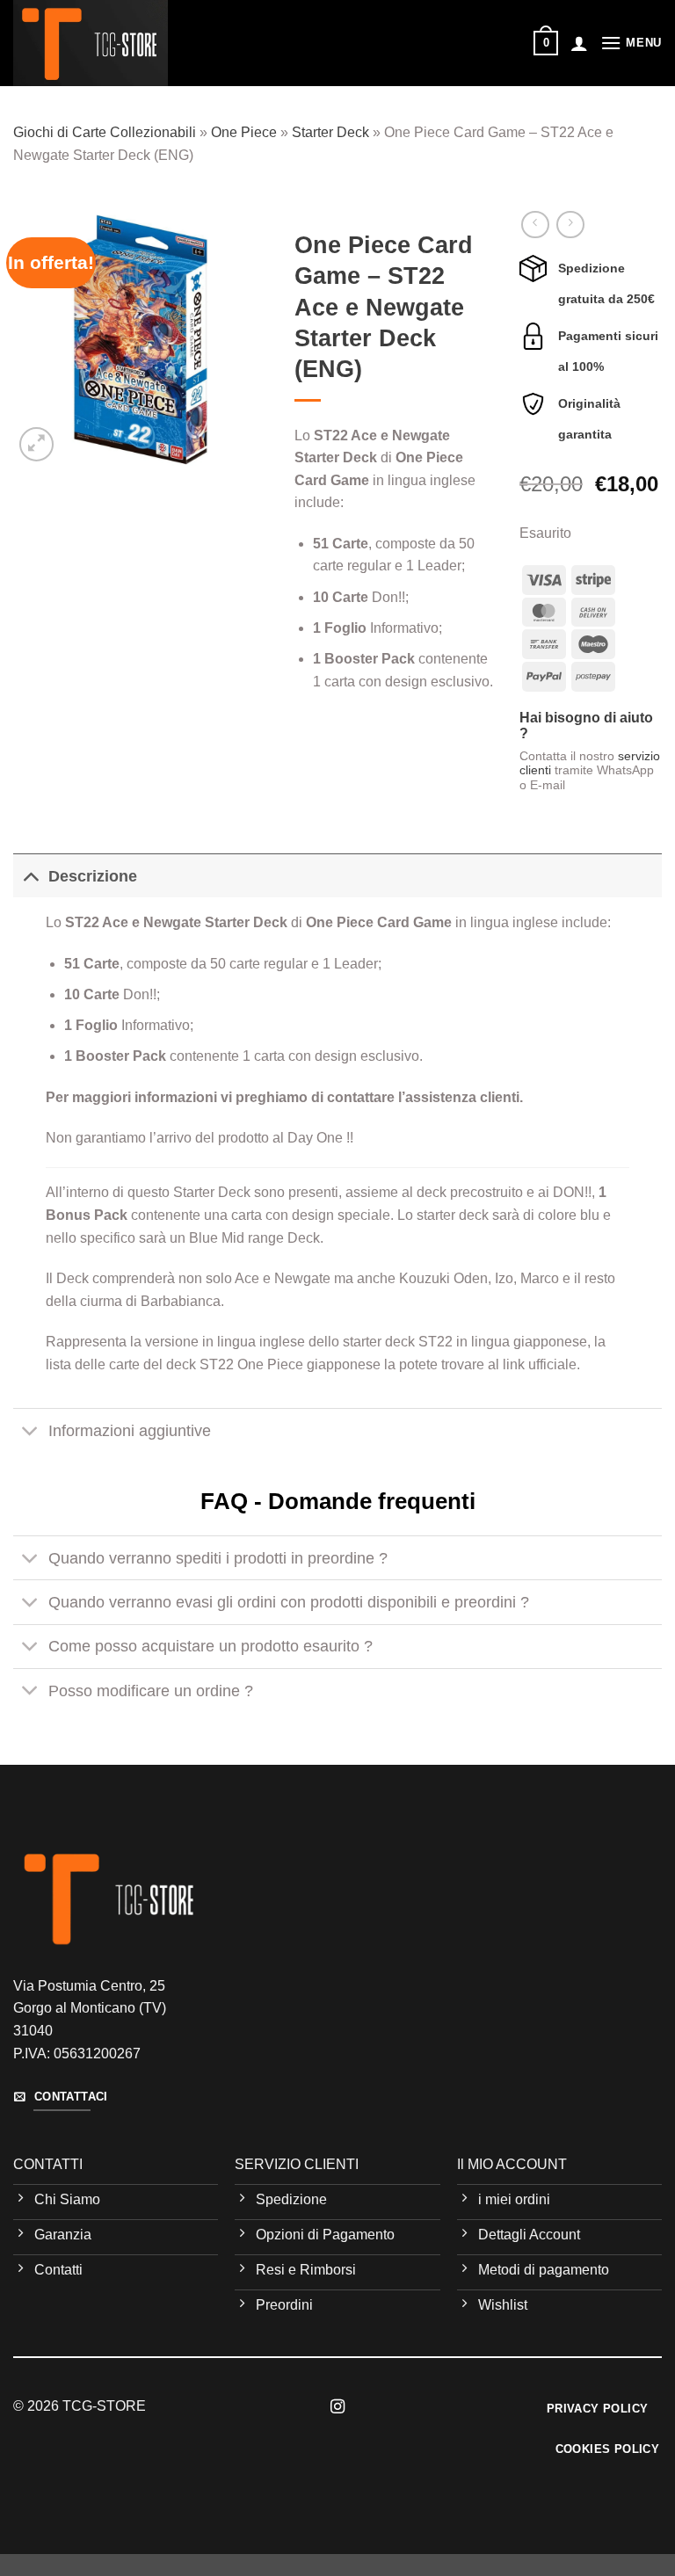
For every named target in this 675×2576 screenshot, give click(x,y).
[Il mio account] (579, 43)
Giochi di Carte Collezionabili (105, 132)
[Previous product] (570, 225)
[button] (546, 43)
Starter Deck (330, 132)
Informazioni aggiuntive (130, 1431)
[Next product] (535, 225)
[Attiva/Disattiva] (30, 876)
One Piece (244, 132)
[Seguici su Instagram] (337, 2407)
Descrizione (93, 876)
